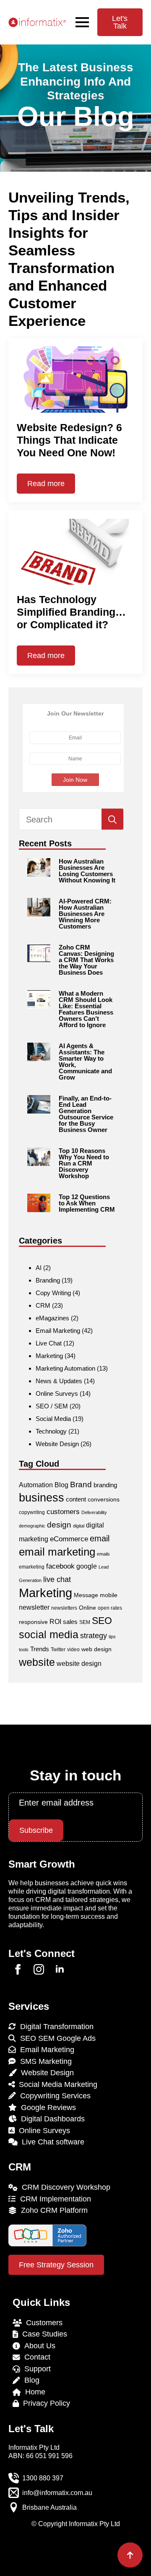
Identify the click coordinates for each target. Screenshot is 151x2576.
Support (35, 2369)
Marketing (49, 1356)
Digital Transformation (55, 2027)
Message (86, 1595)
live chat (57, 1579)
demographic (32, 1526)
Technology (51, 1431)
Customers (42, 2323)
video (73, 1650)
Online (87, 1608)
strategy (94, 1635)
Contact (35, 2357)
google (87, 1566)
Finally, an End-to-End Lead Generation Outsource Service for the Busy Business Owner (86, 1114)
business (42, 1498)
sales (70, 1622)
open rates (110, 1608)
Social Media (53, 1419)
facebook (60, 1566)
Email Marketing (58, 1331)
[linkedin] (60, 1969)
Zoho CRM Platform (52, 2210)
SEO (102, 1621)
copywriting (32, 1512)
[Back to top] (130, 2555)
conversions (104, 1499)
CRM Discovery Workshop (64, 2187)
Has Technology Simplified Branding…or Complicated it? (71, 612)
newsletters (64, 1608)
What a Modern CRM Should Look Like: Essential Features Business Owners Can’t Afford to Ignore (86, 1009)
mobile (109, 1595)
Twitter (58, 1650)
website (37, 1662)
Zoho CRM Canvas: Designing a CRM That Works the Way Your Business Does (86, 960)
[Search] (112, 820)
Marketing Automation (65, 1368)
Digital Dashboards (51, 2119)
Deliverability (94, 1512)
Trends (40, 1649)
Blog (61, 1485)
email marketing (57, 1552)
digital (79, 1526)
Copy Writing (53, 1293)
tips (112, 1637)
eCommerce (69, 1539)
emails (103, 1554)
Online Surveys (57, 1393)
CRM (43, 1305)
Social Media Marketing (56, 2084)
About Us (38, 2346)
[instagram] (39, 1969)
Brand (81, 1484)
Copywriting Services (53, 2096)
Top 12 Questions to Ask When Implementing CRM (87, 1203)
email (100, 1538)
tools (24, 1650)
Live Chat (49, 1343)
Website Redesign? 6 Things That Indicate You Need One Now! (69, 440)
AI (39, 1268)
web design (96, 1649)
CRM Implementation (53, 2199)
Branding (48, 1280)
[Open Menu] (82, 22)
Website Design (57, 1444)
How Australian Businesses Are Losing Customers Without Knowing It (87, 871)
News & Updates (59, 1381)
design (59, 1525)
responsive (33, 1622)
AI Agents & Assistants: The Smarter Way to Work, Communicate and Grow (85, 1062)
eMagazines (52, 1318)
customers (63, 1512)
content (76, 1499)
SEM (85, 1622)
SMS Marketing (44, 2061)
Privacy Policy (44, 2403)
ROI (55, 1622)
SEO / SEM (52, 1406)
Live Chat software (51, 2142)
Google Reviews (46, 2108)
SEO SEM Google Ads (56, 2038)
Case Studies (43, 2334)
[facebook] (18, 1969)
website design (79, 1664)
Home (33, 2392)
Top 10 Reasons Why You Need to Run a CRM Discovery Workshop (84, 1163)
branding (105, 1485)
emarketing (32, 1567)
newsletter (34, 1607)
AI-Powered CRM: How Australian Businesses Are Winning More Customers (85, 914)
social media (49, 1635)
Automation (36, 1485)
